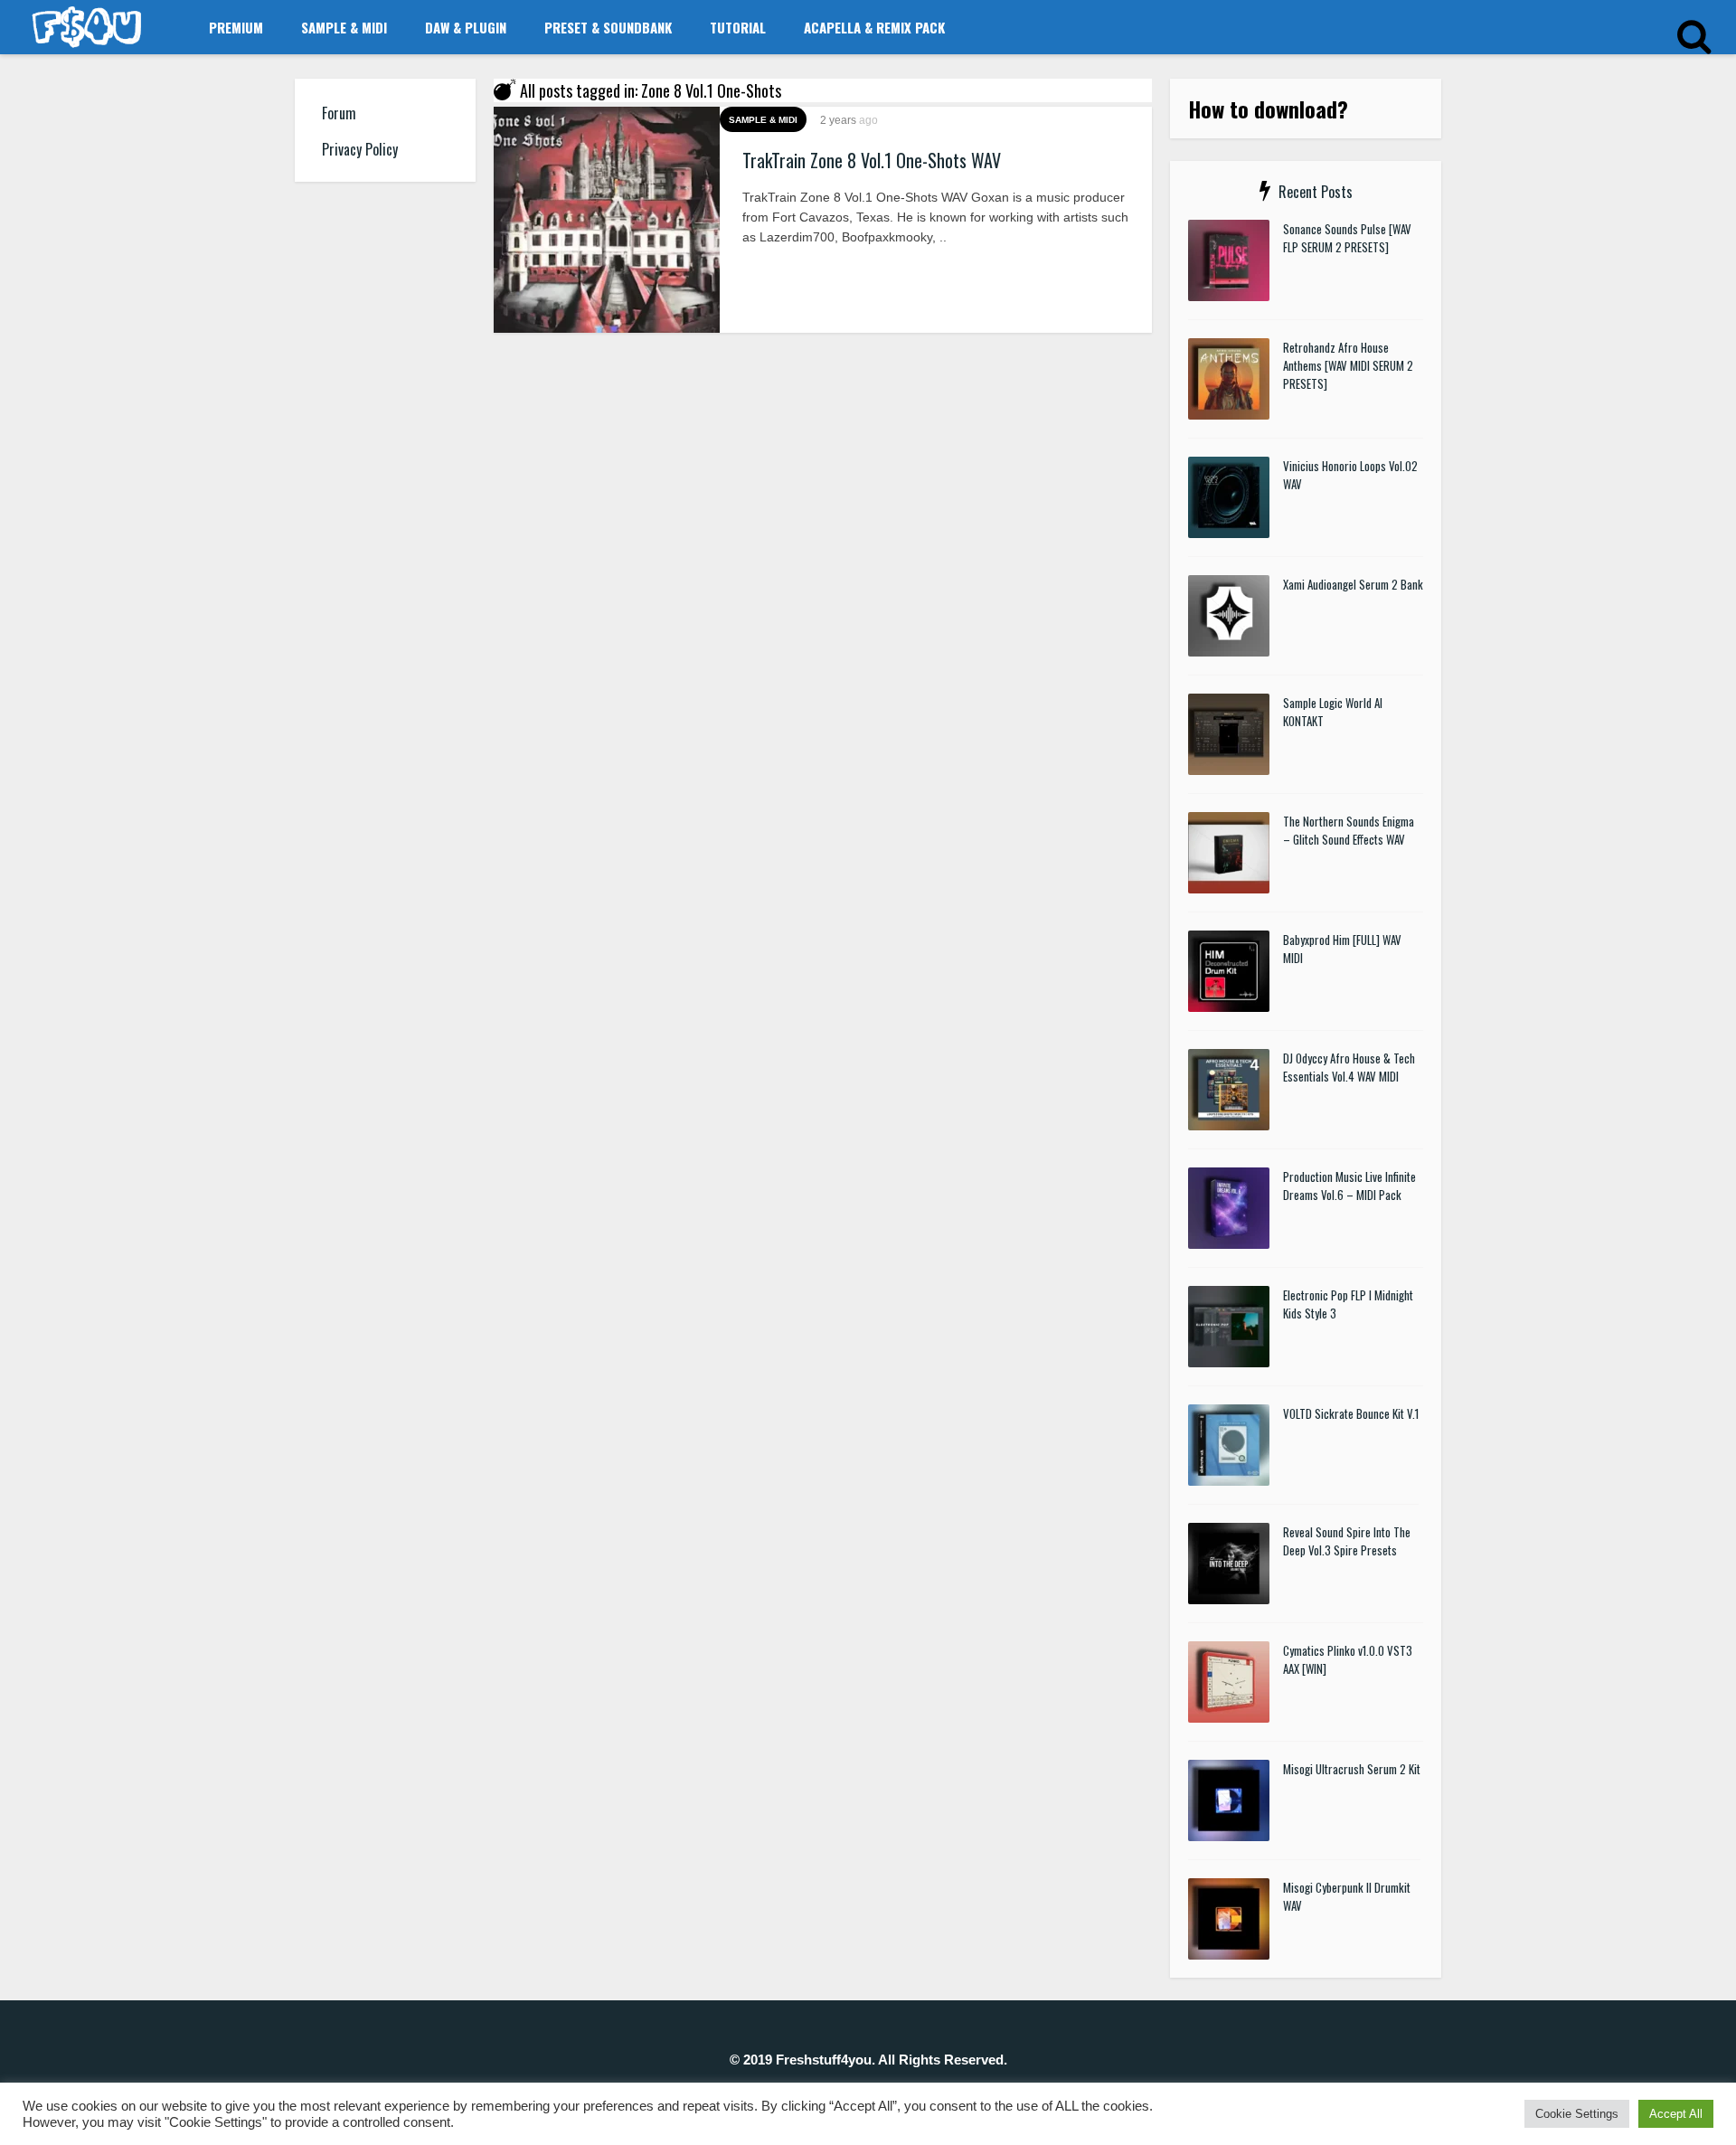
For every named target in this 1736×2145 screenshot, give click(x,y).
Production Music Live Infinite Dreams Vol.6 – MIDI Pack (1349, 1186)
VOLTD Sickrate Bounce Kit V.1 (1351, 1413)
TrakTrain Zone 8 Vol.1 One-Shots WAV (872, 160)
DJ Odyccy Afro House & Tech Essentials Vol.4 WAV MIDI (1349, 1067)
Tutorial (738, 27)
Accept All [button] (1676, 2114)
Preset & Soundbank (608, 27)
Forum (339, 113)
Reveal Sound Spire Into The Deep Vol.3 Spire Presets (1347, 1541)
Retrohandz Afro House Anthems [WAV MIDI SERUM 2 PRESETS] (1348, 365)
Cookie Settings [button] (1577, 2114)
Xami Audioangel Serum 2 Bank (1353, 584)
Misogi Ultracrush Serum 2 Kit (1352, 1769)
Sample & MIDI (344, 27)
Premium (236, 27)
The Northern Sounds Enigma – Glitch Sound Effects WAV (1349, 830)
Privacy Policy (360, 149)
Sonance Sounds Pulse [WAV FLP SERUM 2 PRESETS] (1347, 238)
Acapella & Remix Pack (874, 27)
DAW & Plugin (466, 27)
